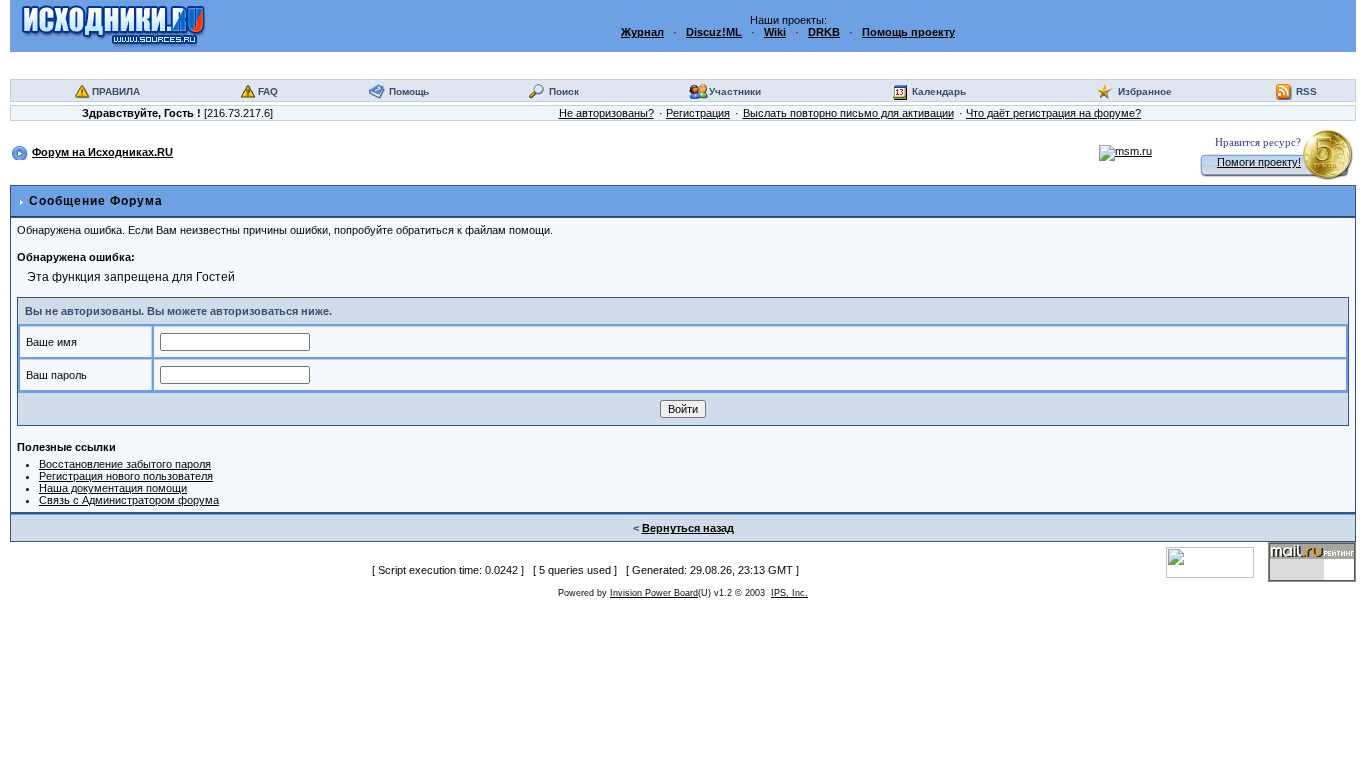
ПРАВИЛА (116, 91)
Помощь (409, 91)
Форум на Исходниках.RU (102, 152)
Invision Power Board (654, 593)
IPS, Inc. (789, 593)
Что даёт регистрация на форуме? (1053, 113)
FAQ (268, 91)
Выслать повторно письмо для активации (848, 113)
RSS (1306, 91)
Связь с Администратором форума (129, 500)
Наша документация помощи (113, 488)
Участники (735, 91)
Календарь (939, 91)
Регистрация (698, 113)
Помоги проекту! (1259, 162)
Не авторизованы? (606, 113)
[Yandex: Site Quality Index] (1217, 561)
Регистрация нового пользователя (126, 476)
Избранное (1145, 91)
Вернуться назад (688, 528)
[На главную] (113, 25)
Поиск (564, 91)
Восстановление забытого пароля (125, 464)
